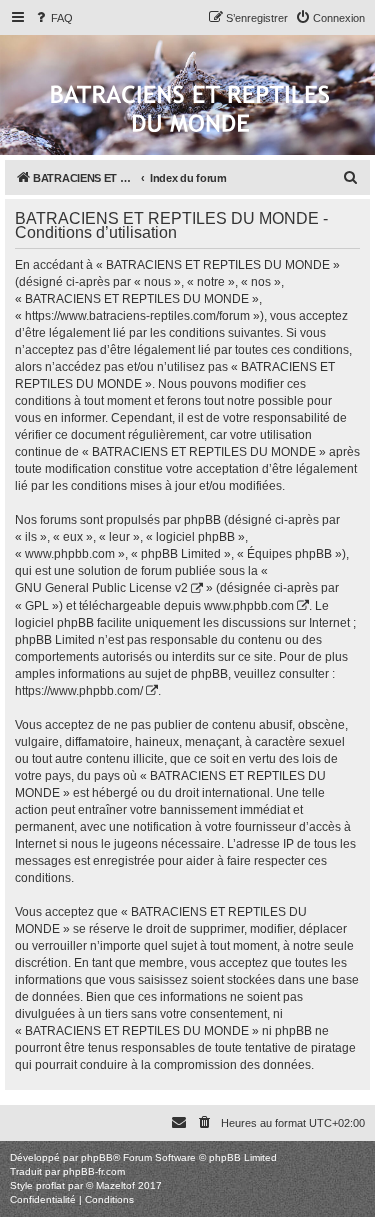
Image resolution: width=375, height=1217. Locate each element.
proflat (50, 1185)
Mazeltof (115, 1185)
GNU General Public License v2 (101, 588)
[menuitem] (53, 18)
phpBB (97, 1157)
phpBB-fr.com (94, 1171)
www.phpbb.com (249, 606)
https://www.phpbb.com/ (79, 691)
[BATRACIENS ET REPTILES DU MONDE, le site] (190, 110)
